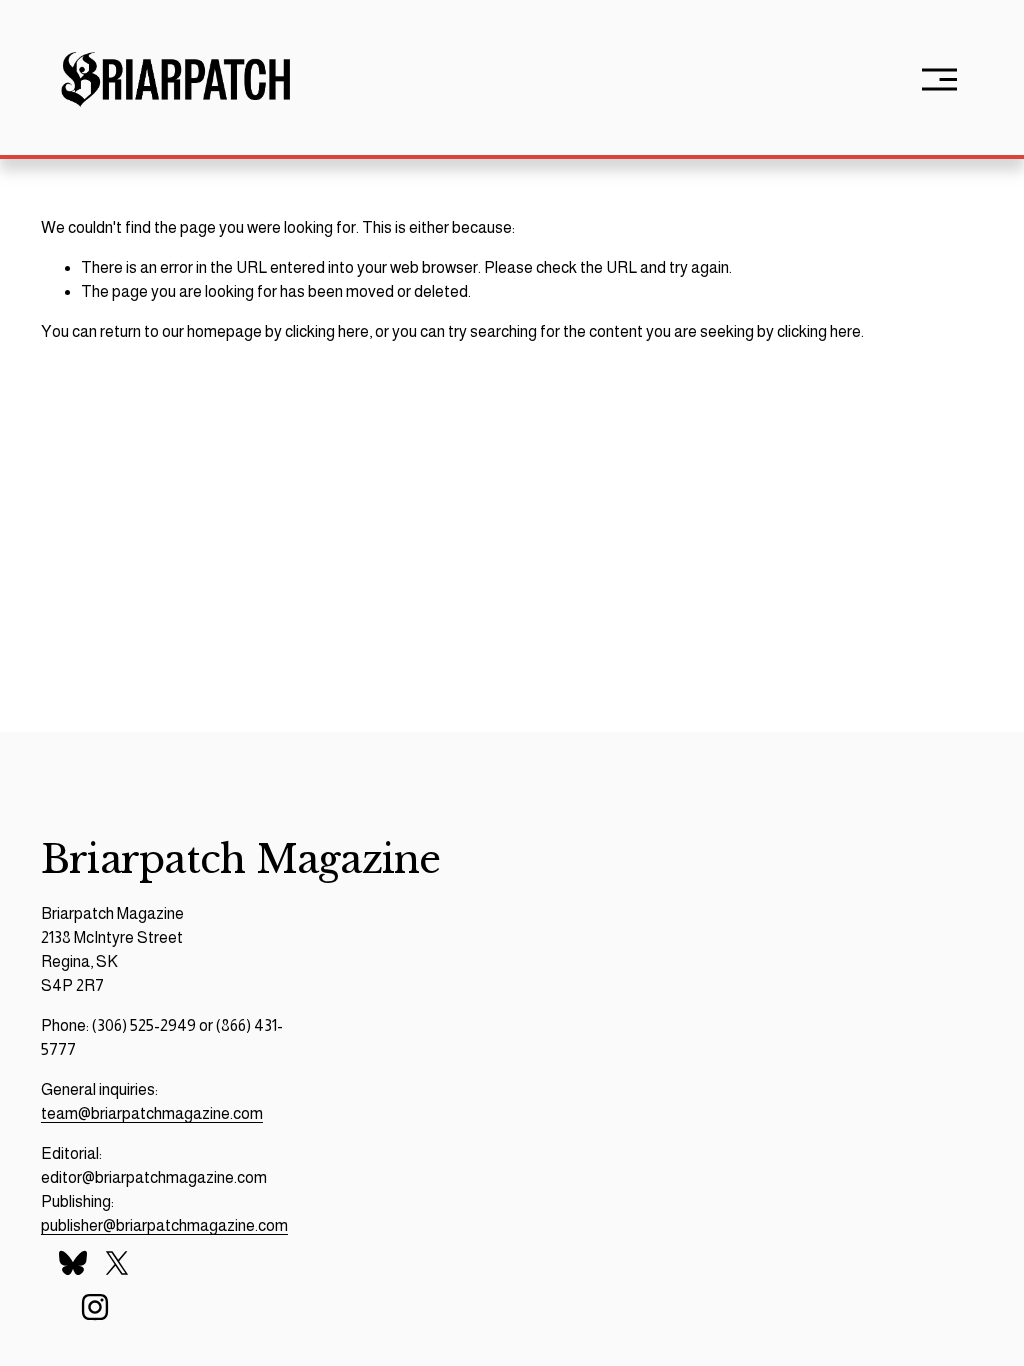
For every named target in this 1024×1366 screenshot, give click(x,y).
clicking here (327, 331)
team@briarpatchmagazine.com (152, 1113)
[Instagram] (95, 1307)
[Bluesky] (73, 1263)
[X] (117, 1263)
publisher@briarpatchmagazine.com (164, 1225)
